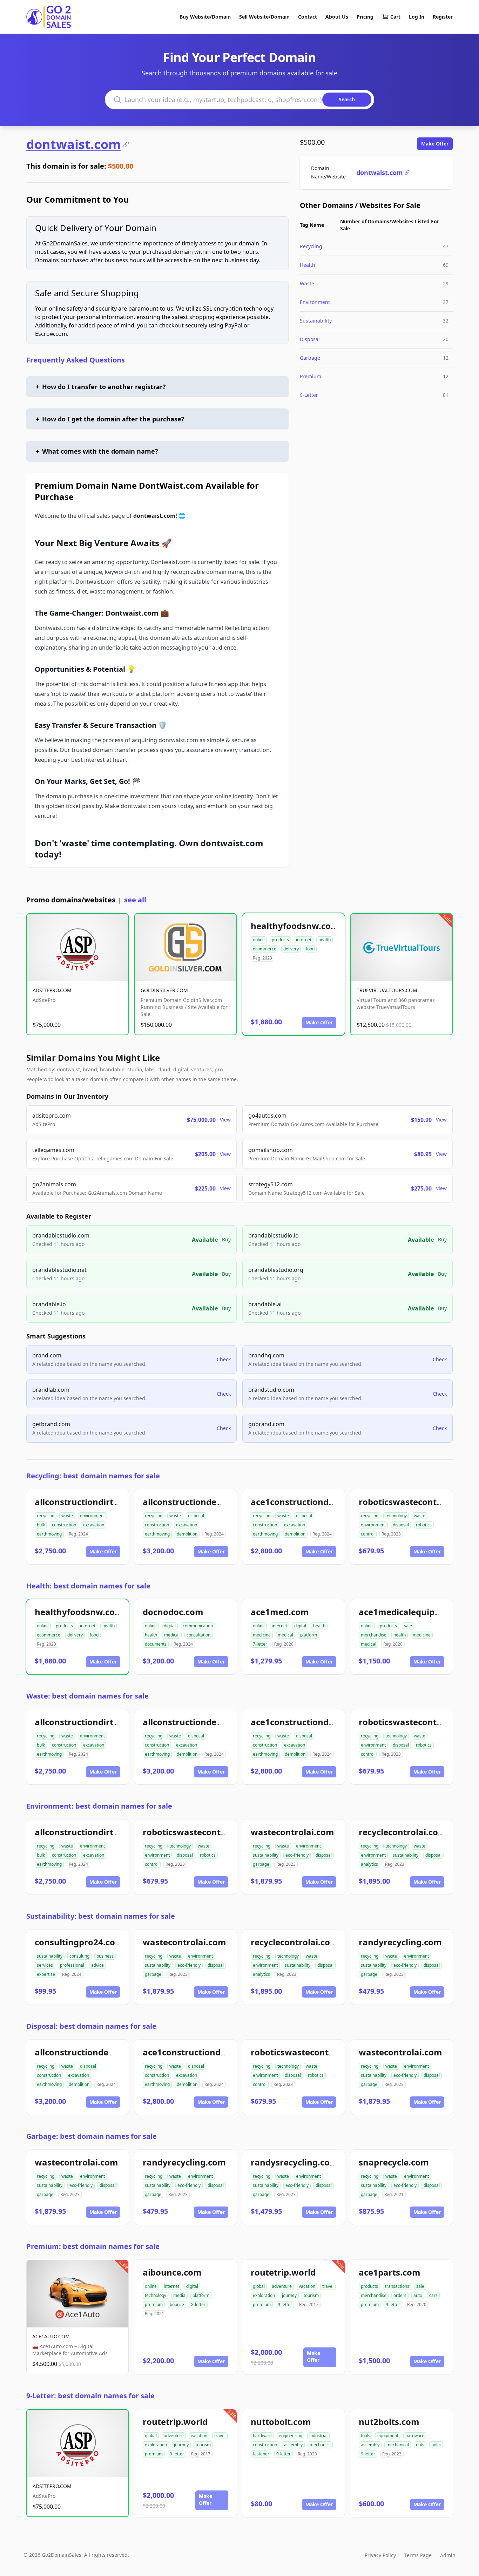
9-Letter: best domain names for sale (90, 2396)
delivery (291, 949)
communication (198, 1626)
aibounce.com (172, 2272)
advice (97, 1965)
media (179, 2295)
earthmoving (49, 1534)
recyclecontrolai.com (403, 1832)
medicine (262, 1635)
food (310, 949)
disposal (196, 1516)
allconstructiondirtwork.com (95, 1502)
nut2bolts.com (389, 2422)
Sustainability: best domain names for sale (101, 1916)
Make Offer (435, 144)
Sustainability (316, 321)
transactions (397, 2286)
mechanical (398, 2445)
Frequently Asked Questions (76, 360)
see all (135, 900)
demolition (187, 1534)
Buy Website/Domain (205, 17)
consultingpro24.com (79, 1942)
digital (170, 1626)
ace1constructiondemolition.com (320, 1502)
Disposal (310, 339)
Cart (395, 17)
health (325, 940)
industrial (318, 2436)
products (280, 940)
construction (64, 1525)
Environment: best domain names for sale (99, 1806)
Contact (308, 17)
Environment (315, 302)
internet (304, 940)
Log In (417, 17)
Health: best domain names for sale (88, 1586)
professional (72, 1965)
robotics (424, 1525)
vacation (307, 2286)
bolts (436, 2445)
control (368, 1534)
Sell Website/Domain (264, 17)
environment (92, 1516)
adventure (282, 2286)
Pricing (365, 17)
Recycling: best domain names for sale (93, 1476)
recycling (46, 1516)
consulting (79, 1956)
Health (308, 265)
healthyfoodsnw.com (295, 926)
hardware (262, 2436)
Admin (448, 2555)
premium (154, 2304)
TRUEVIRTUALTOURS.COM (387, 990)
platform (309, 1635)
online (259, 940)
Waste (307, 283)
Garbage (310, 358)
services (45, 1965)
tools (366, 2436)
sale (408, 1626)
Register (443, 17)
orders (400, 2295)
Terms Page (418, 2555)
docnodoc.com (173, 1612)
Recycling (311, 246)
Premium (311, 376)
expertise (46, 1974)
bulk (41, 1525)
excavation (94, 1525)
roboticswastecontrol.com (414, 1502)
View (225, 1120)
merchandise (374, 1635)
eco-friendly (297, 1855)
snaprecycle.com (394, 2162)
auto (418, 2295)
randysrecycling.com (294, 2162)
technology (396, 1516)
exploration (264, 2295)
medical (172, 1635)
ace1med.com (280, 1612)
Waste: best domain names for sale (87, 1696)
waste (67, 1516)
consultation (198, 1635)
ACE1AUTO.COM (51, 2336)
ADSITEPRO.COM (52, 990)
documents (156, 1644)
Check (224, 1359)
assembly (293, 2445)
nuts (420, 2445)
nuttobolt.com (281, 2422)
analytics (369, 1864)
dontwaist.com (73, 144)
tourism (311, 2295)
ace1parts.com (390, 2272)
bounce (177, 2304)
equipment (388, 2436)
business (105, 1956)
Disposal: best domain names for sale (91, 2026)
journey (289, 2295)
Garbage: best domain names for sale (92, 2136)
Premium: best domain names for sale (93, 2246)
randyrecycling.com (400, 1942)
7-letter (260, 1644)
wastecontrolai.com (292, 1832)
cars (433, 2295)
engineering (291, 2436)
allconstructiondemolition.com (207, 1502)
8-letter (198, 2304)
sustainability (266, 1855)
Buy (226, 1239)
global (259, 2286)
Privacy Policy (380, 2555)
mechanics (320, 2445)
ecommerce (265, 949)
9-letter (285, 2304)
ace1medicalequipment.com (418, 1612)
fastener (261, 2454)
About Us (337, 17)
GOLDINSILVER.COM (164, 990)
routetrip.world (283, 2272)
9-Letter (309, 395)
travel (328, 2286)
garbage (261, 1864)
